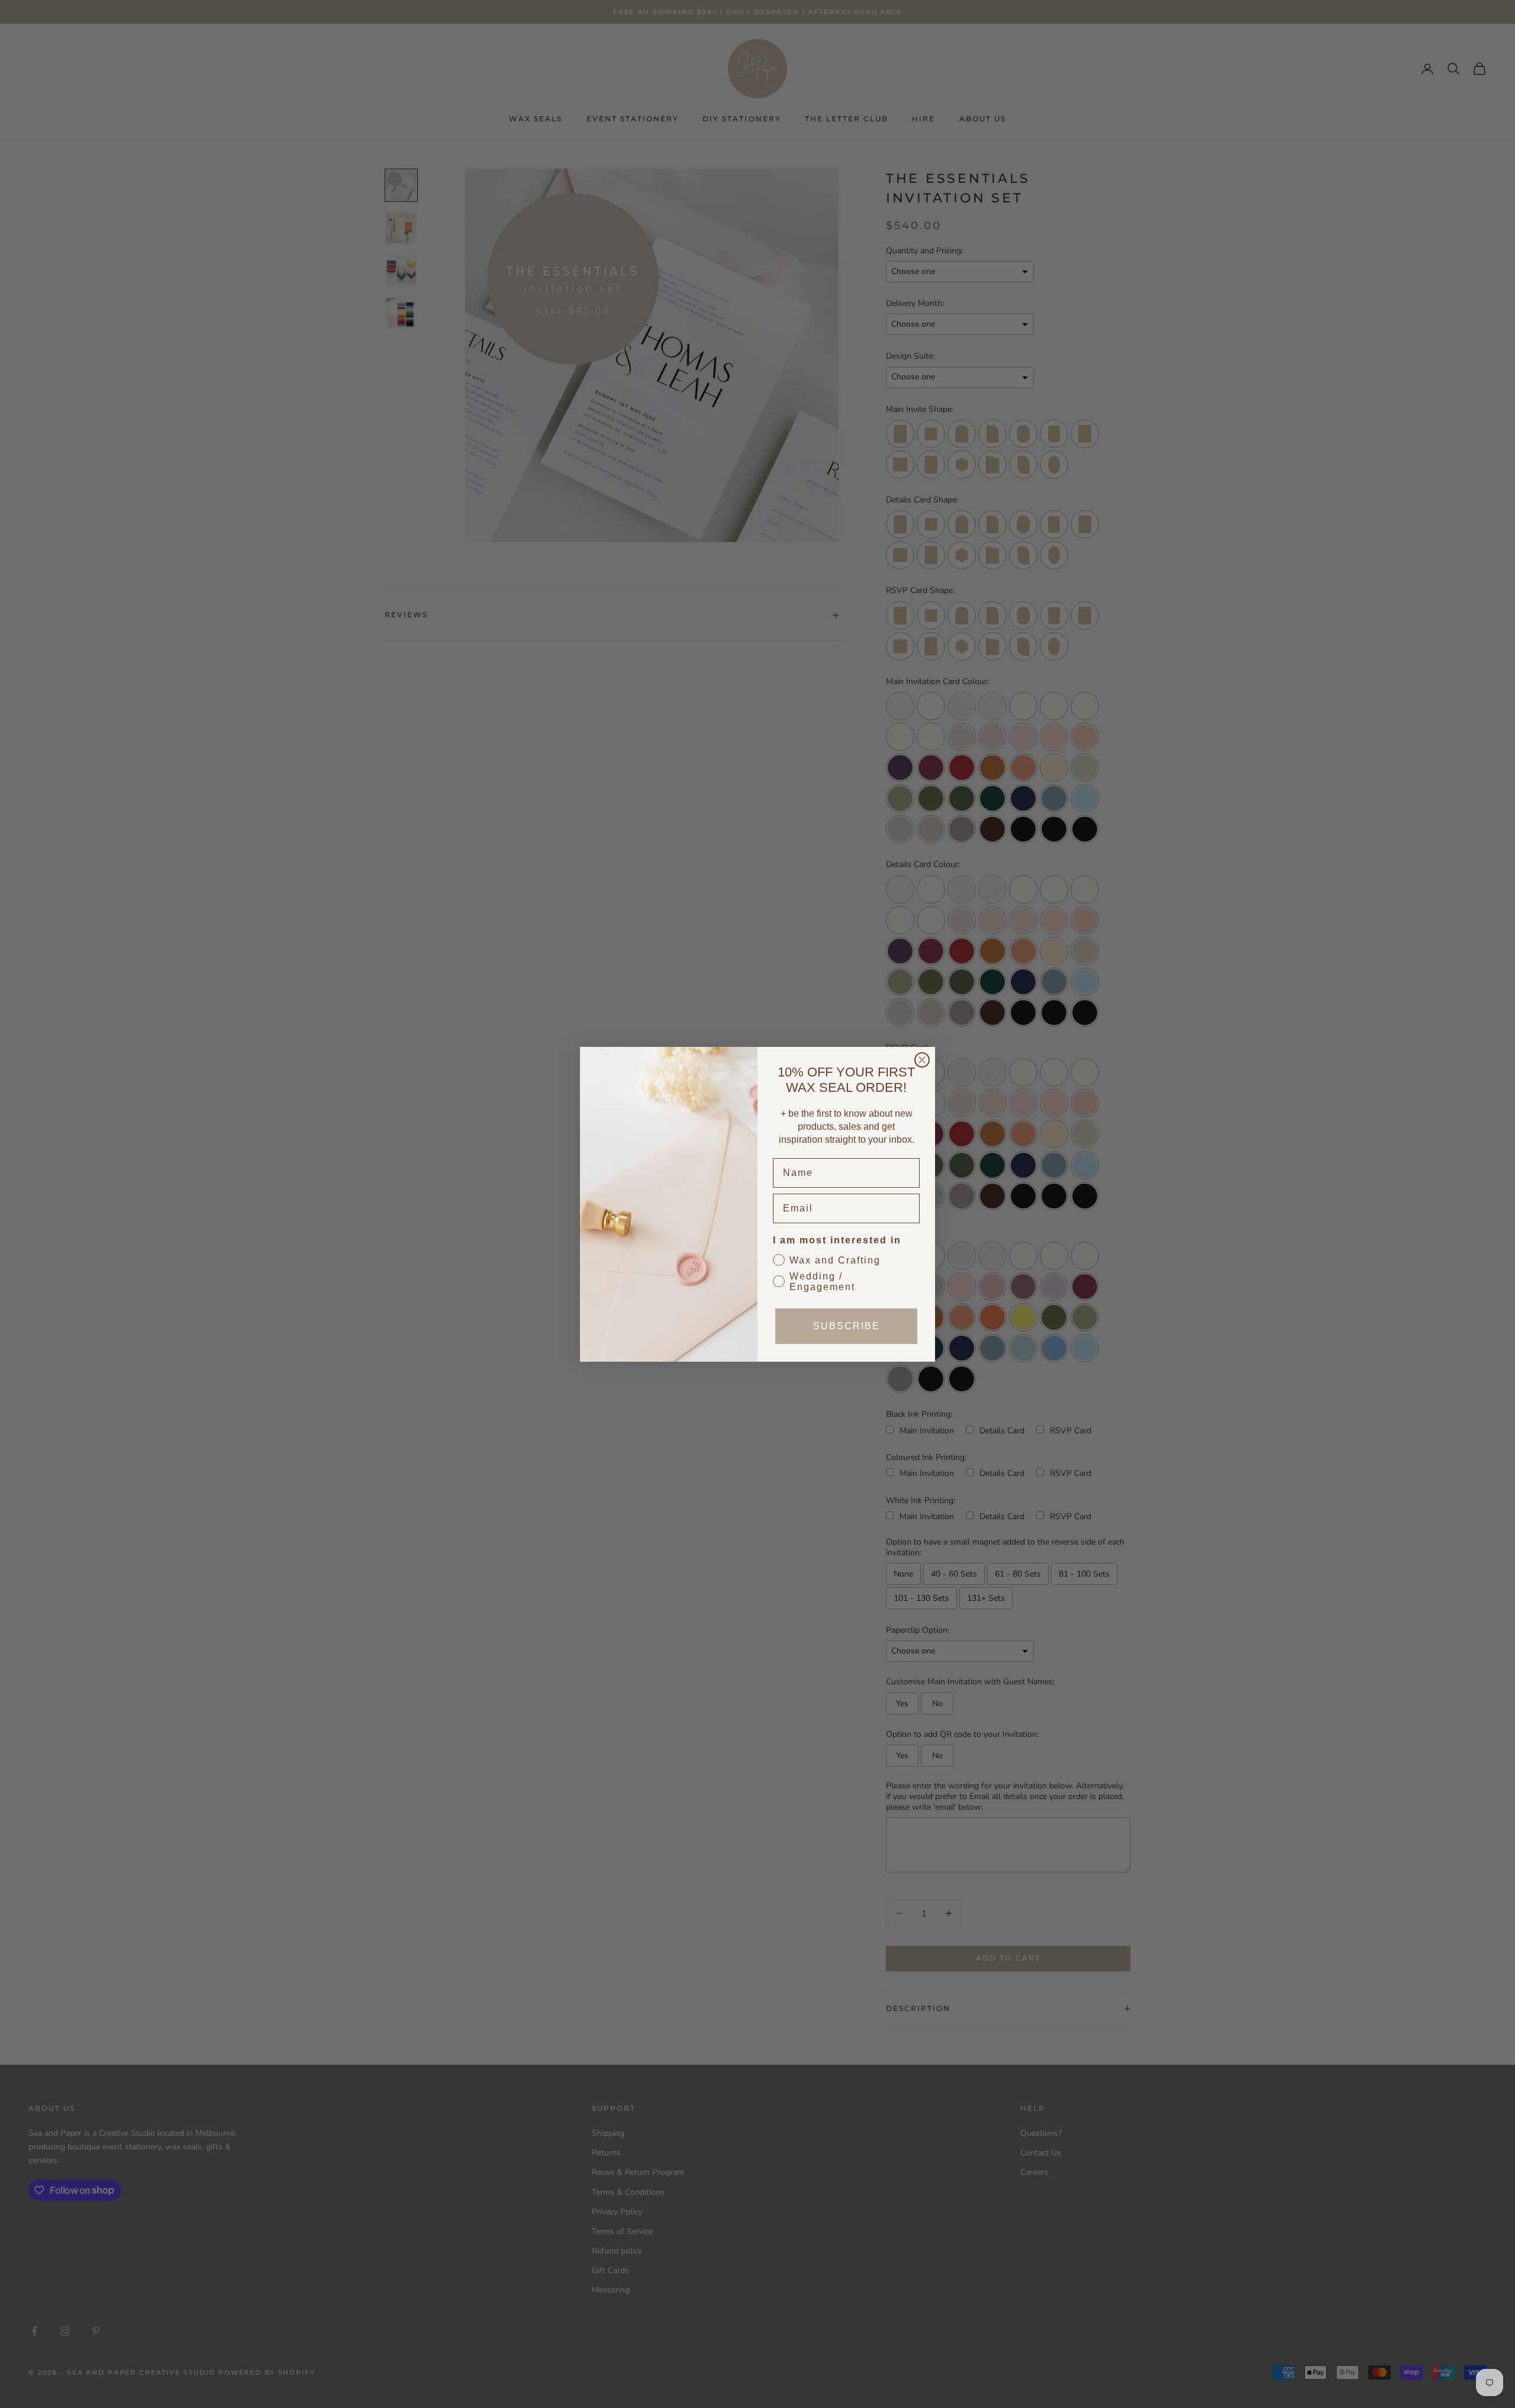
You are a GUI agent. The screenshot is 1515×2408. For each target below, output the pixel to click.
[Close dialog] (922, 1060)
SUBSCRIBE (847, 1326)
